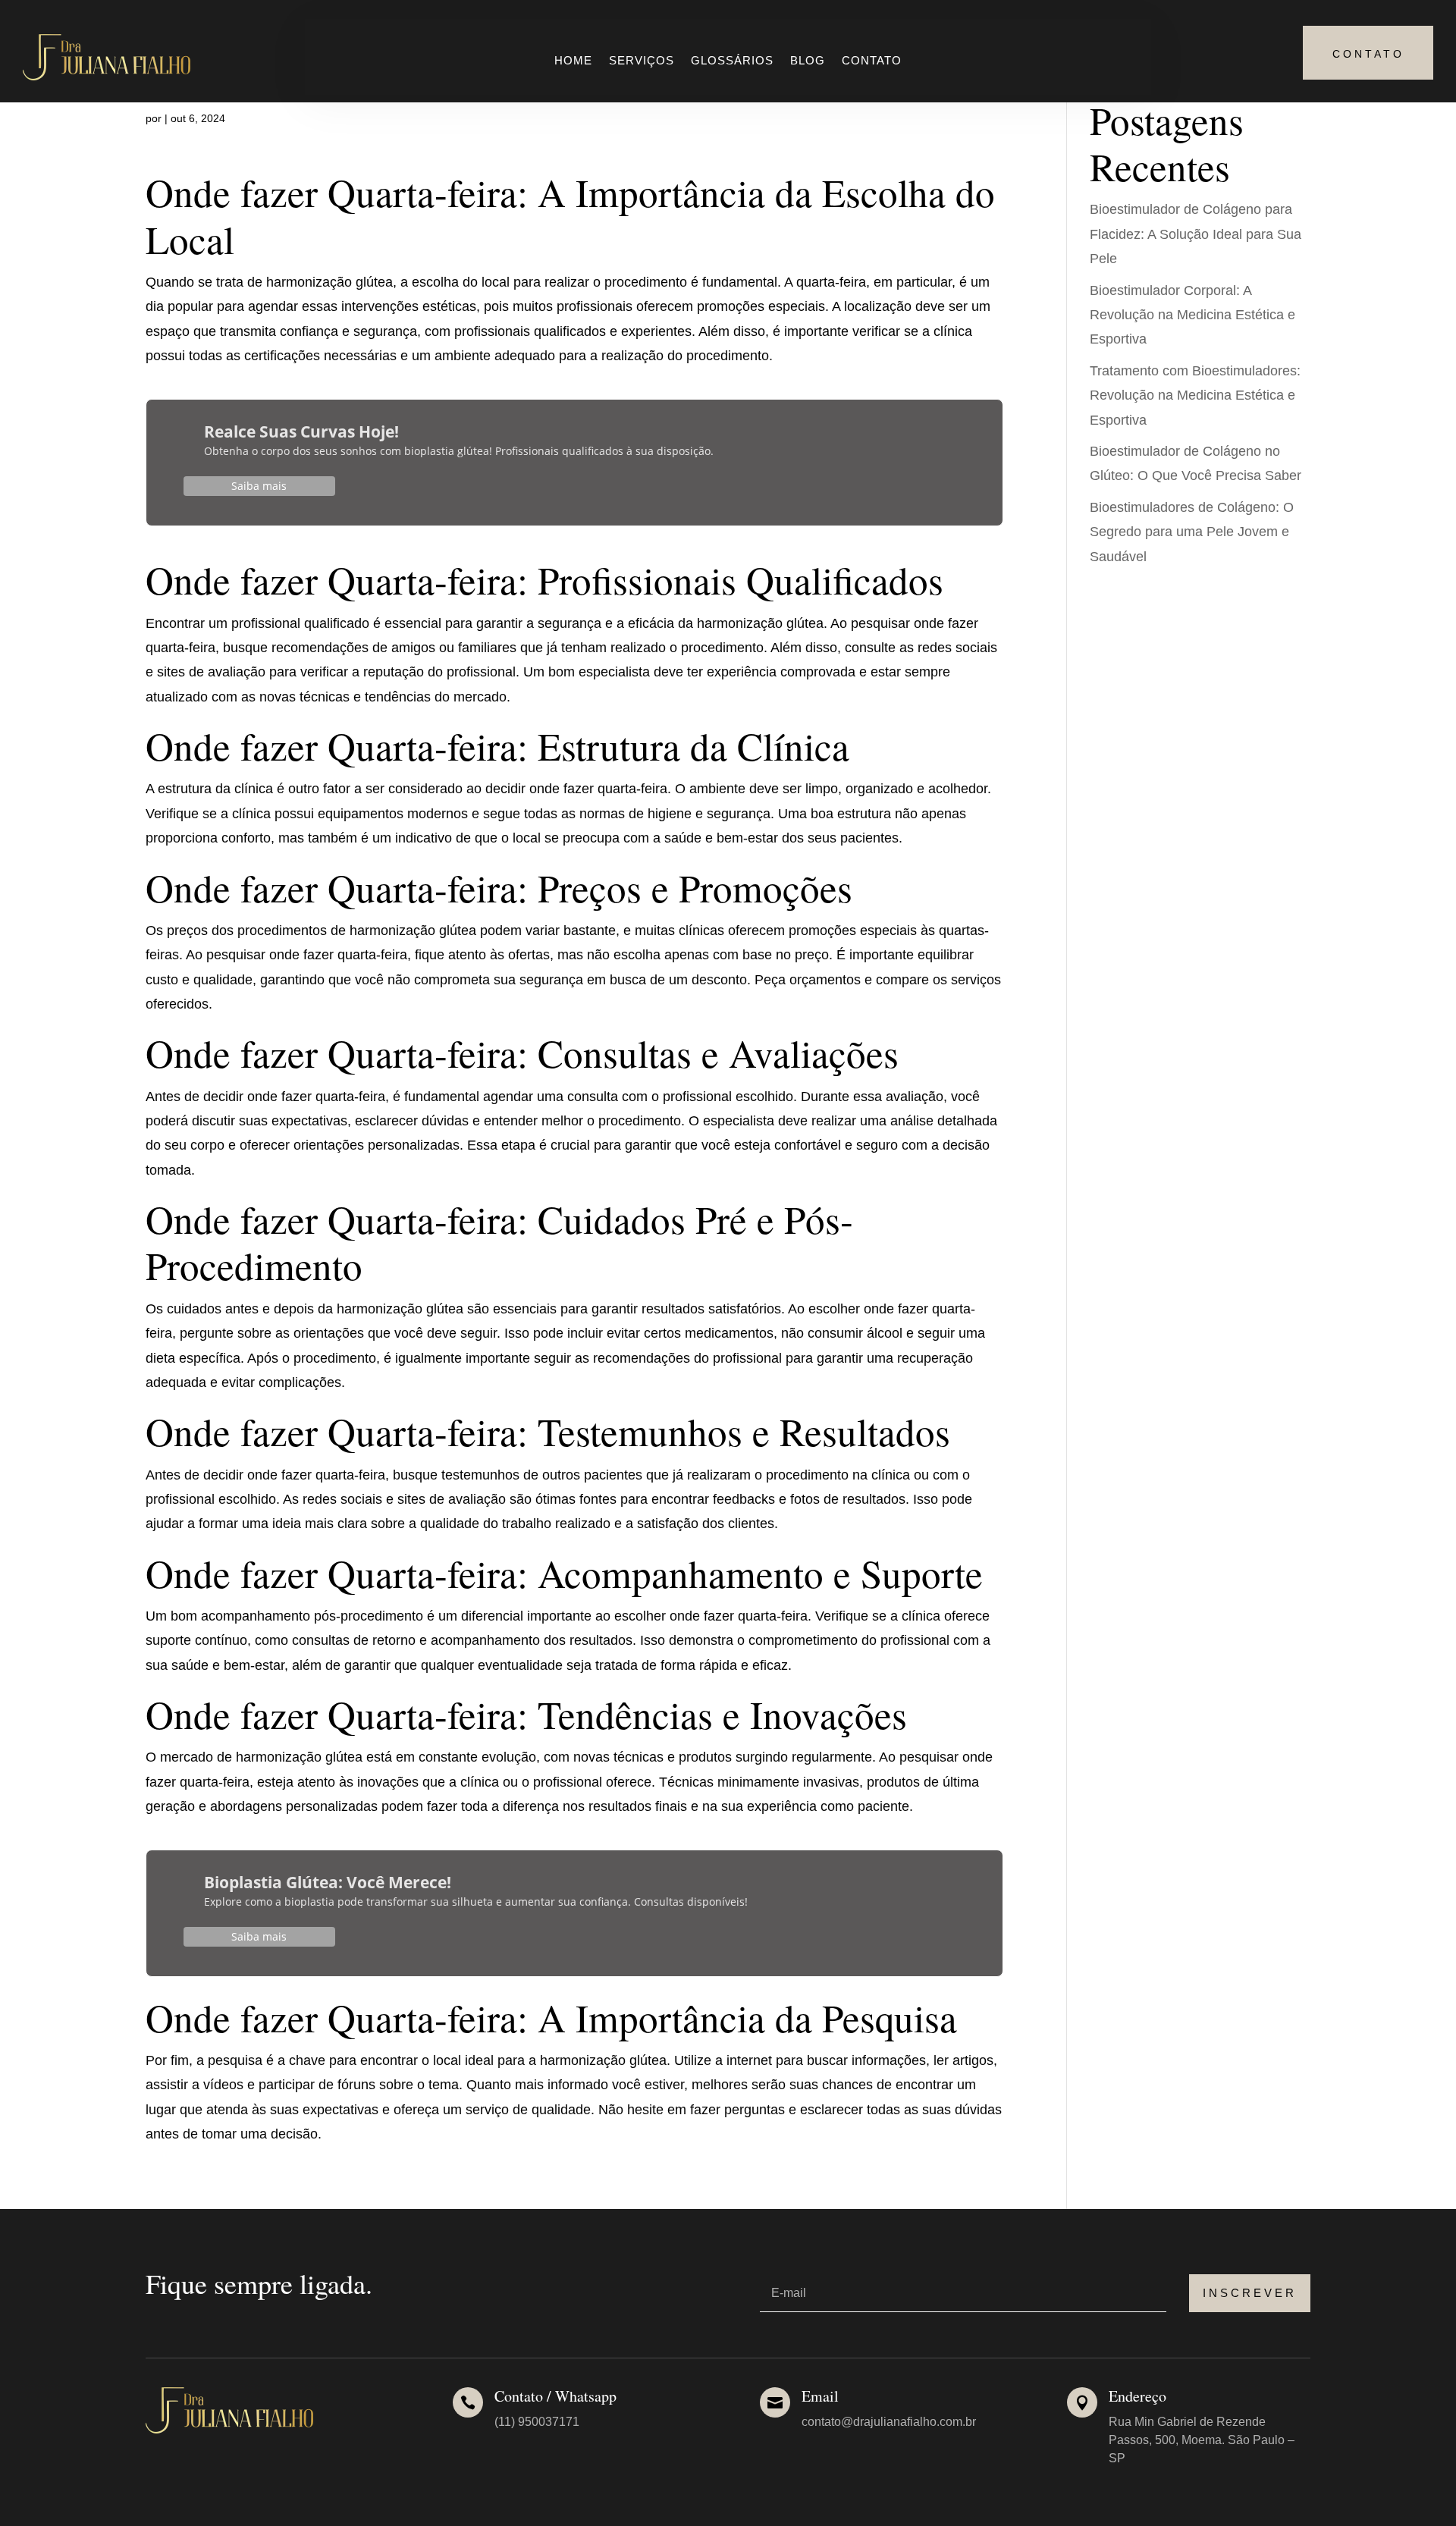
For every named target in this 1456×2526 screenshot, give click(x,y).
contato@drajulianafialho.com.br (889, 2422)
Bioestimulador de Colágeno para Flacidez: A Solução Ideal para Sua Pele (1196, 234)
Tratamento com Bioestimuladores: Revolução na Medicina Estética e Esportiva (1195, 395)
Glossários (732, 61)
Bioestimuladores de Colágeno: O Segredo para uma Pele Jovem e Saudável (1192, 532)
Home (573, 61)
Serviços (642, 61)
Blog (808, 61)
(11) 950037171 (537, 2422)
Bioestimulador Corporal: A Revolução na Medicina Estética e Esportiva (1192, 315)
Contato (872, 61)
